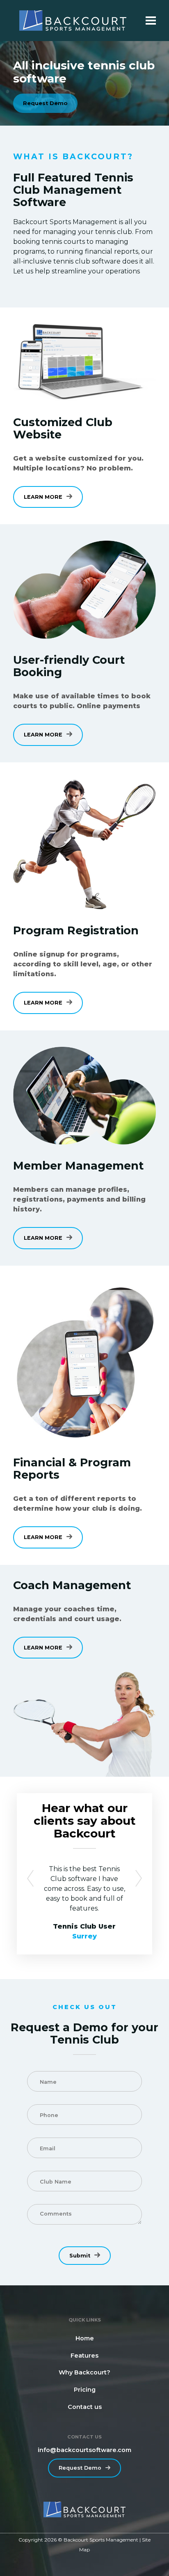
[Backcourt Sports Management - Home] (73, 21)
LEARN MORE (43, 497)
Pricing (85, 2390)
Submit (80, 2256)
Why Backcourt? (84, 2372)
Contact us (85, 2407)
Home (85, 2338)
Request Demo (45, 103)
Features (84, 2356)
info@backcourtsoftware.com (84, 2450)
